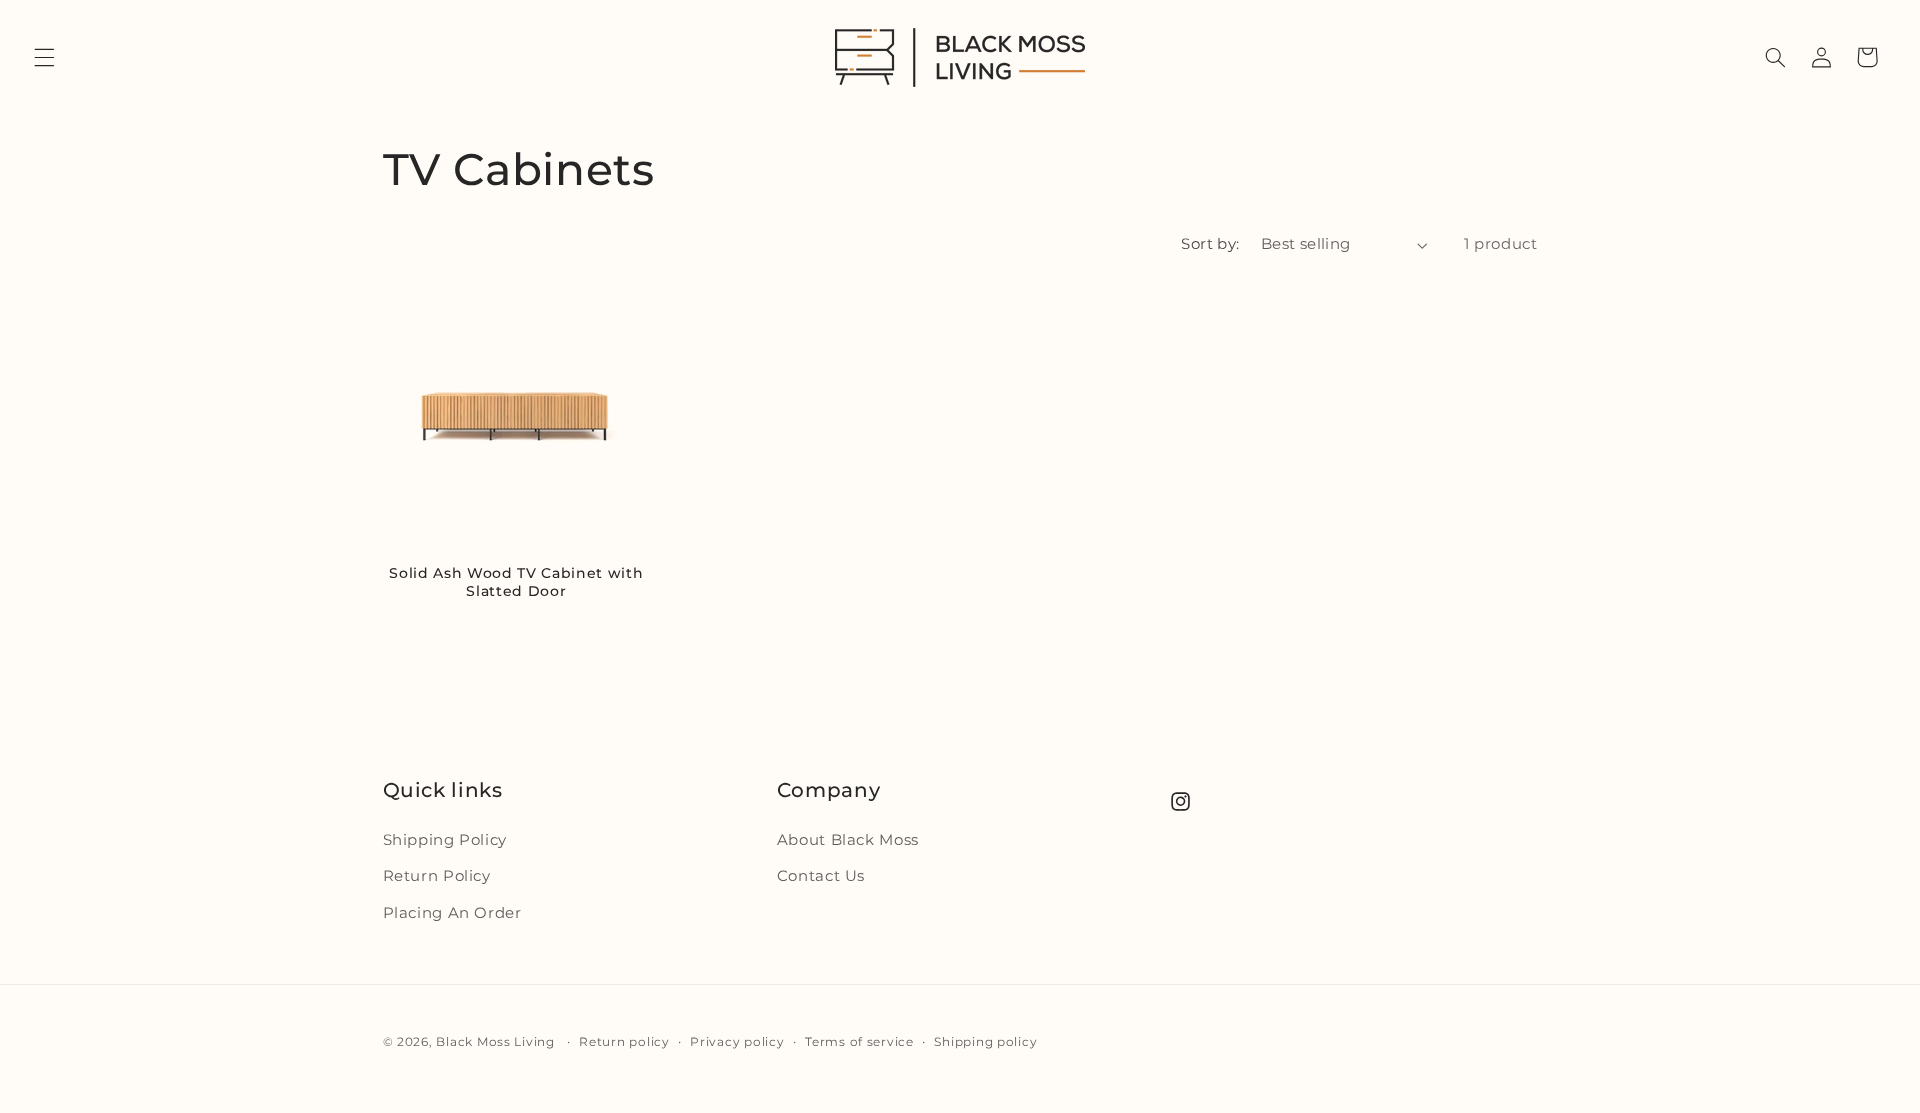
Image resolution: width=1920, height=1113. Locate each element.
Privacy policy (737, 1042)
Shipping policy (985, 1042)
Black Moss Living (495, 1042)
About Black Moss (848, 840)
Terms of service (859, 1042)
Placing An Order (452, 913)
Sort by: (1210, 244)
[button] (44, 57)
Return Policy (437, 876)
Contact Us (821, 876)
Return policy (624, 1042)
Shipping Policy (445, 840)
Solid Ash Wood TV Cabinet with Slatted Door (516, 582)
